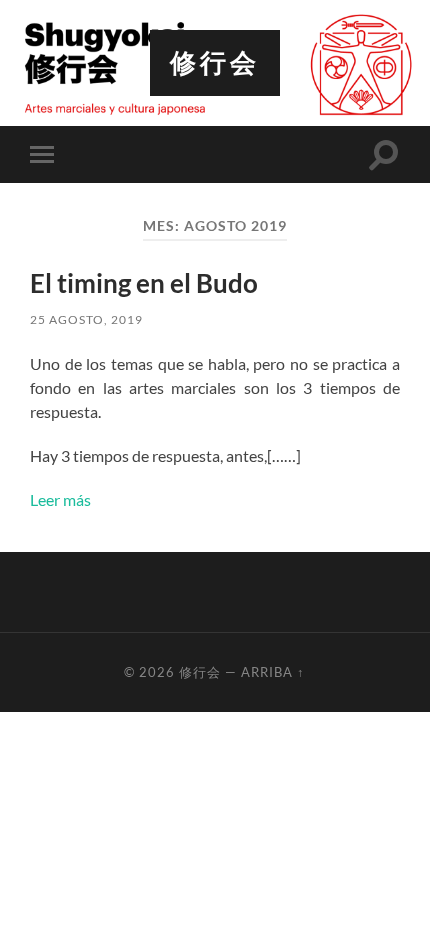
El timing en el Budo (144, 283)
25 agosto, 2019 (86, 319)
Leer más (60, 499)
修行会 (215, 62)
